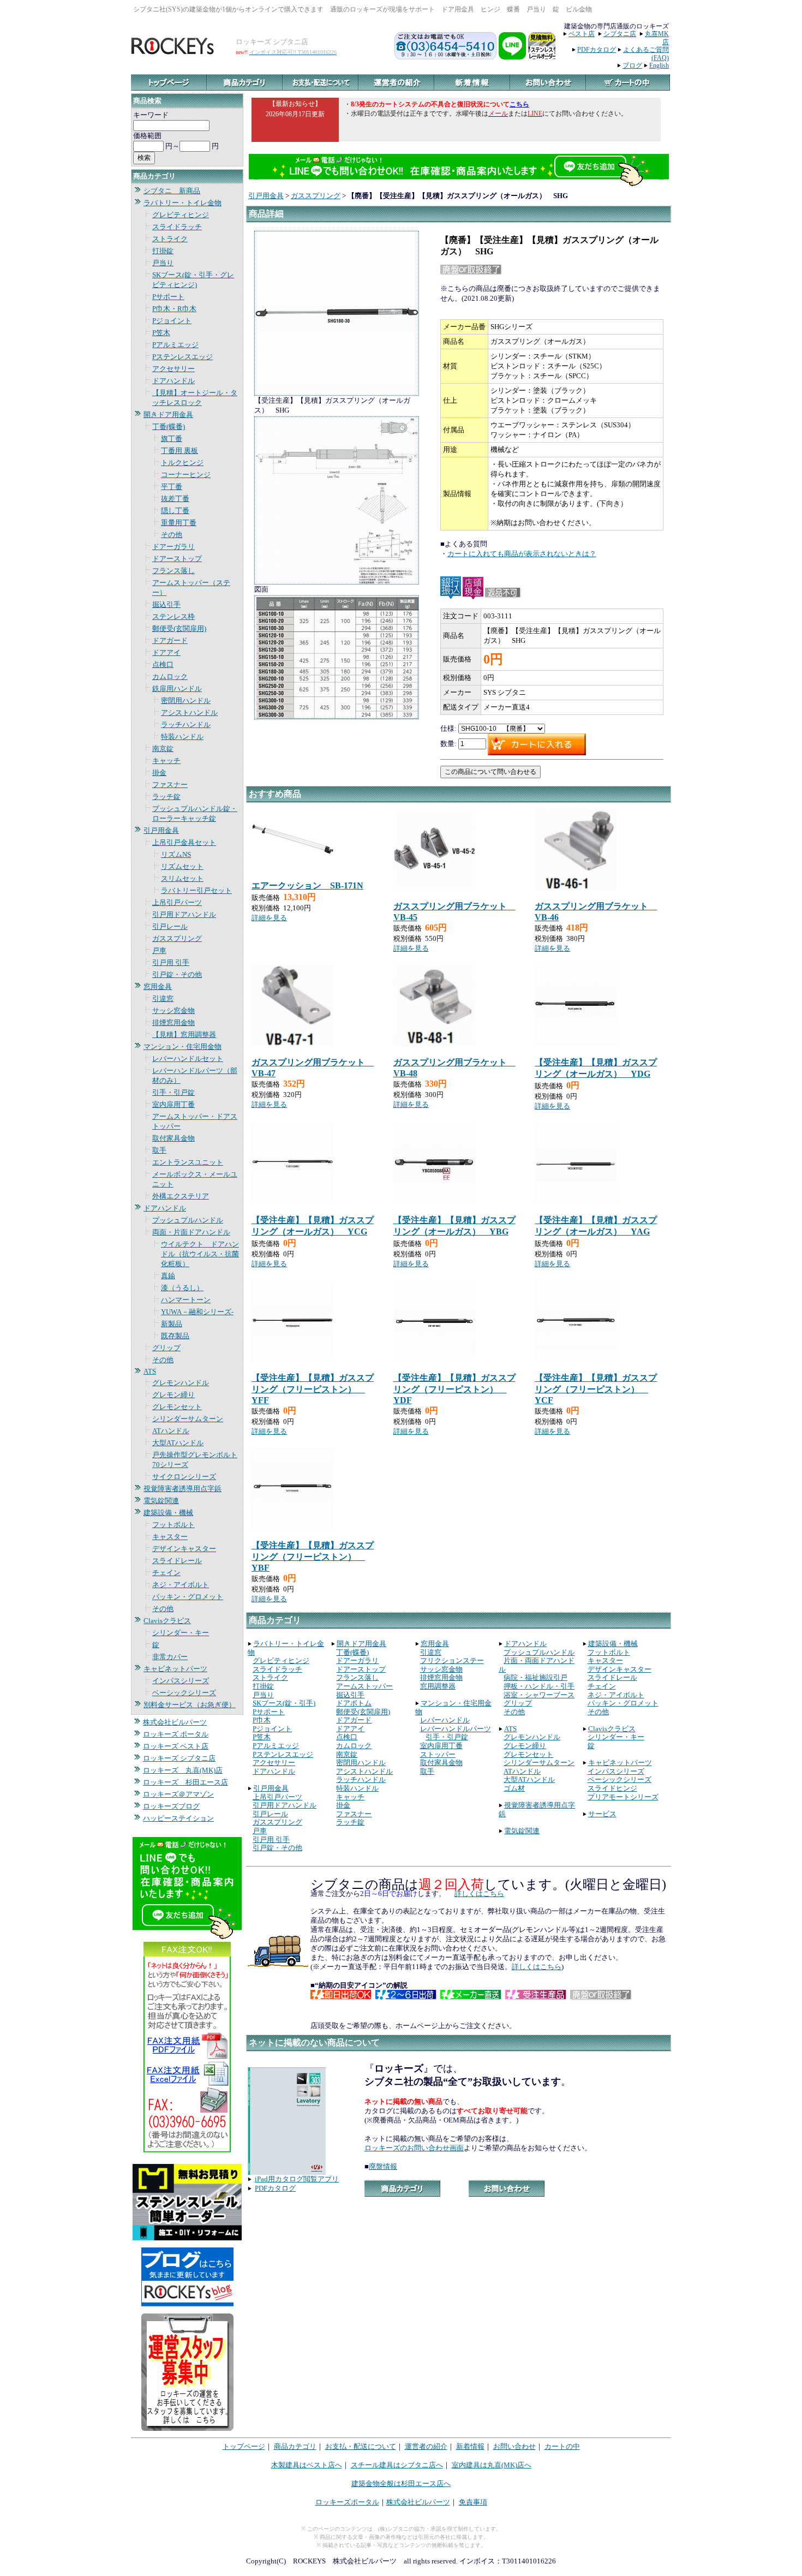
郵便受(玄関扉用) (179, 628)
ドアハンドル (173, 381)
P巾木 (262, 1720)
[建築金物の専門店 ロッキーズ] (174, 52)
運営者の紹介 (426, 2446)
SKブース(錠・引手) (284, 1703)
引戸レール (170, 926)
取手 (159, 1150)
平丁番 (172, 487)
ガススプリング (177, 938)
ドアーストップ (177, 559)
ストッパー (438, 1754)
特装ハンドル (182, 737)
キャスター (170, 1537)
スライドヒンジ (612, 1788)
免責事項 (473, 2502)
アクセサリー (173, 369)
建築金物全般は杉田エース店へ (401, 2483)
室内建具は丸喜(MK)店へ (492, 2465)
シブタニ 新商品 (172, 191)
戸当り (163, 263)
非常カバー (170, 1657)
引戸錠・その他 (177, 974)
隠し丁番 (175, 511)
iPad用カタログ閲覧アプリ (297, 2179)
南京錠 (163, 749)
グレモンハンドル (181, 1383)
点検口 (163, 664)
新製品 (172, 1324)
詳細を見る (269, 918)
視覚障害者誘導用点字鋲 (182, 1489)
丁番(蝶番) (169, 427)
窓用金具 (158, 986)
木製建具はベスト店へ (307, 2465)
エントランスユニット (188, 1162)
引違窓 (163, 998)
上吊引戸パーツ (177, 902)
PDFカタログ (597, 50)
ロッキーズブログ (171, 1806)
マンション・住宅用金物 (182, 1046)
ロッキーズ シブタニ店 (179, 1758)
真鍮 (168, 1276)
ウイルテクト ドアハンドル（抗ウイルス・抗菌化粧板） (200, 1254)
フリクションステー (452, 1660)
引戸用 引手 (171, 962)
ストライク (170, 239)
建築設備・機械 (168, 1513)
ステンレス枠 (173, 616)
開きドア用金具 (168, 415)
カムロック (170, 676)
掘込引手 (166, 604)
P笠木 (161, 333)
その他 (172, 535)
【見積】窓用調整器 (184, 1034)
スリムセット (182, 878)
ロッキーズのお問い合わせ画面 (414, 2148)
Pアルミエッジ (175, 345)
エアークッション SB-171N (307, 885)
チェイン (166, 1573)
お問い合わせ (514, 2446)
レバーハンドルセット (188, 1059)
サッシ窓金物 (173, 1010)
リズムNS (176, 854)
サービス (602, 1814)
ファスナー (170, 785)
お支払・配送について (361, 2446)
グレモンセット (177, 1407)
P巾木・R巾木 (174, 309)
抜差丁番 (175, 499)
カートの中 (562, 2446)
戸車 (159, 950)
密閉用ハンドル (186, 700)
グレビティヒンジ (181, 215)
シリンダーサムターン (188, 1419)
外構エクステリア (181, 1196)
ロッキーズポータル (347, 2502)
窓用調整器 (438, 1686)
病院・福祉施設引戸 (535, 1677)
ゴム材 (514, 1788)
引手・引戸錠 (173, 1092)
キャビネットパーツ (175, 1669)
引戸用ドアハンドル (184, 914)
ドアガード (170, 640)
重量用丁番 (179, 523)
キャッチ (166, 761)
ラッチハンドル (186, 724)
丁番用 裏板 (179, 451)
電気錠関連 (161, 1501)
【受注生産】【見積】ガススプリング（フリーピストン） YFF (313, 1389)
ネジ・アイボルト (181, 1585)
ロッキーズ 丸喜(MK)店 (183, 1770)
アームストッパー (364, 1686)
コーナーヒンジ (186, 475)
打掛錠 (163, 251)
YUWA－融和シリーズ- (197, 1312)
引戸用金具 (161, 830)
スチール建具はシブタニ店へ (397, 2465)
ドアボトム (354, 1703)
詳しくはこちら (479, 1894)
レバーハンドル (445, 1720)
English (659, 65)
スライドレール (177, 1561)
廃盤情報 (383, 2166)
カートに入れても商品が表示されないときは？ (522, 554)
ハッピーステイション (178, 1818)
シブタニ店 (620, 34)
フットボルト (173, 1525)
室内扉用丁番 (173, 1104)
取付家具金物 (173, 1138)
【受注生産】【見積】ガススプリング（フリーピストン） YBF (313, 1557)
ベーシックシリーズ (184, 1693)
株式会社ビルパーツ (175, 1722)
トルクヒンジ (182, 463)
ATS (150, 1371)
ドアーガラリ (173, 547)
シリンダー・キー (181, 1633)
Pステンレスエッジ (182, 357)
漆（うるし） (182, 1288)
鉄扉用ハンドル (177, 688)
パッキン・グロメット (188, 1597)
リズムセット (182, 866)
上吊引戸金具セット (184, 842)
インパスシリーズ (181, 1681)
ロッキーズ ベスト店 (176, 1746)
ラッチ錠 (166, 797)
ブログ (632, 65)
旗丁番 (172, 439)
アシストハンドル (189, 712)
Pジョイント (172, 321)
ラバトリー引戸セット (196, 890)
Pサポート (168, 297)
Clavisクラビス (167, 1621)
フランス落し (173, 571)
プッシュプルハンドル (188, 1220)
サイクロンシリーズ (184, 1477)
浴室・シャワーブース (539, 1695)
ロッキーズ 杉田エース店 (185, 1782)
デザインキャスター (184, 1549)
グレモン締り (173, 1395)
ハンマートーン (186, 1300)
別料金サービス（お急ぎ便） (190, 1705)
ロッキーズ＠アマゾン (178, 1794)
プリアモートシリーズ (623, 1797)
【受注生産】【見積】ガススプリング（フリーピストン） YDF (454, 1389)
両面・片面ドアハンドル (191, 1232)
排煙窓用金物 (173, 1022)
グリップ (166, 1348)
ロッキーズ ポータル (176, 1734)
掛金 (159, 773)
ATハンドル (171, 1431)
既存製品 (175, 1336)
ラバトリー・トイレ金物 (182, 203)
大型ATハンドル (178, 1443)
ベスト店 (582, 34)
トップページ (244, 2446)
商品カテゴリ (295, 2446)
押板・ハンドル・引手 (539, 1686)
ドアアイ (166, 652)
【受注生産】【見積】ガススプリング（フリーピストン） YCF (596, 1389)
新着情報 (470, 2446)
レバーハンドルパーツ (456, 1729)
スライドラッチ (177, 227)
